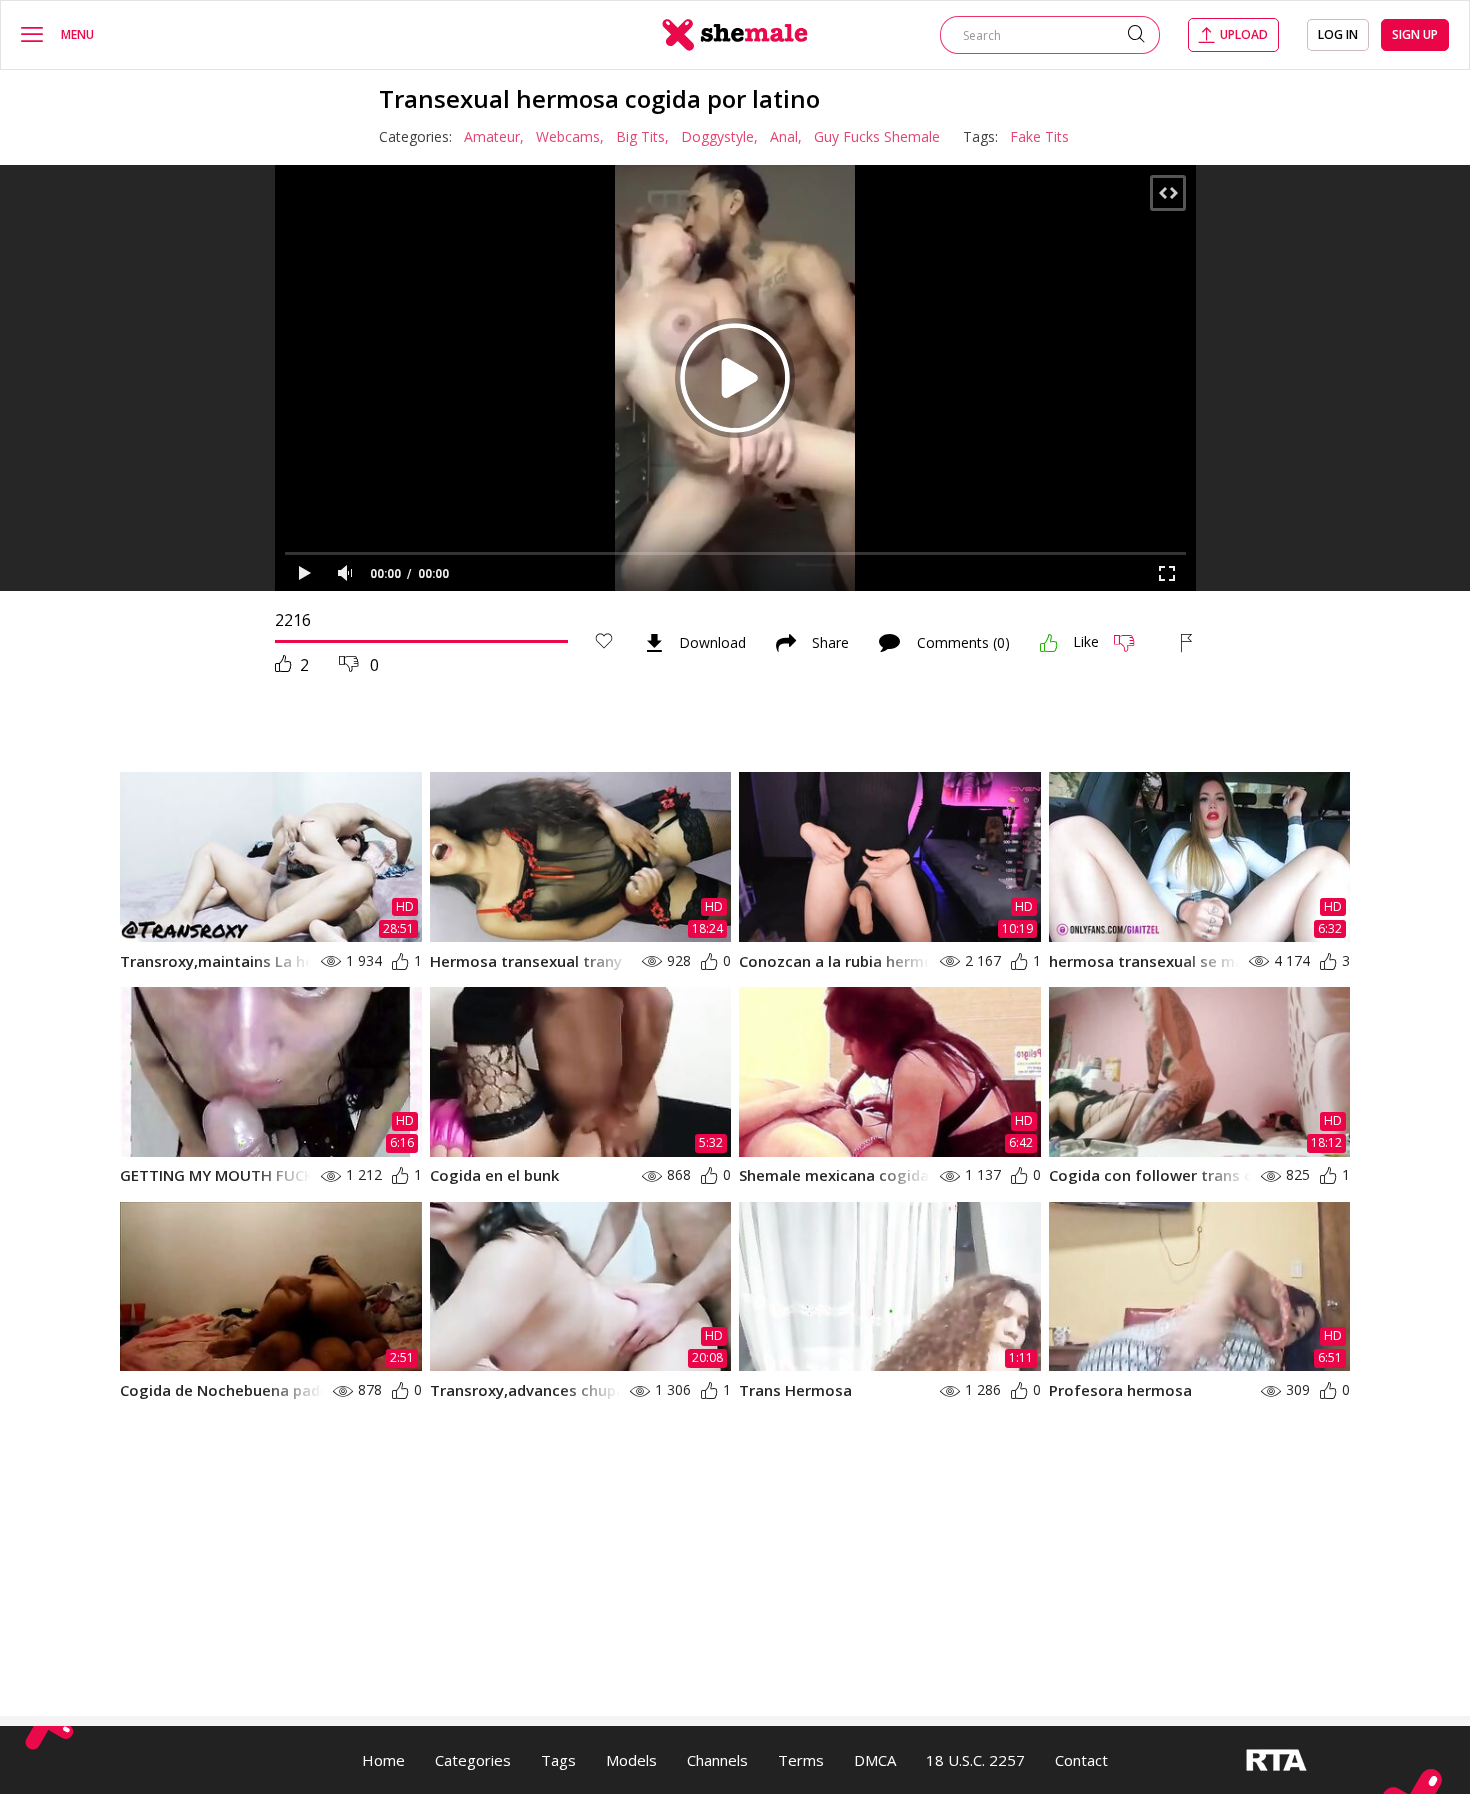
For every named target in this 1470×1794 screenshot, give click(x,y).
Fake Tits (1039, 136)
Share (830, 643)
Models (631, 1760)
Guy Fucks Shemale (877, 136)
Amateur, (494, 136)
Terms (801, 1760)
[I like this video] (1049, 643)
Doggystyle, (719, 136)
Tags (558, 1760)
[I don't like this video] (1132, 643)
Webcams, (570, 136)
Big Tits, (642, 136)
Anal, (786, 136)
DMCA (875, 1760)
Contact (1081, 1760)
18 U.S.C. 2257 (975, 1760)
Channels (717, 1760)
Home (383, 1760)
